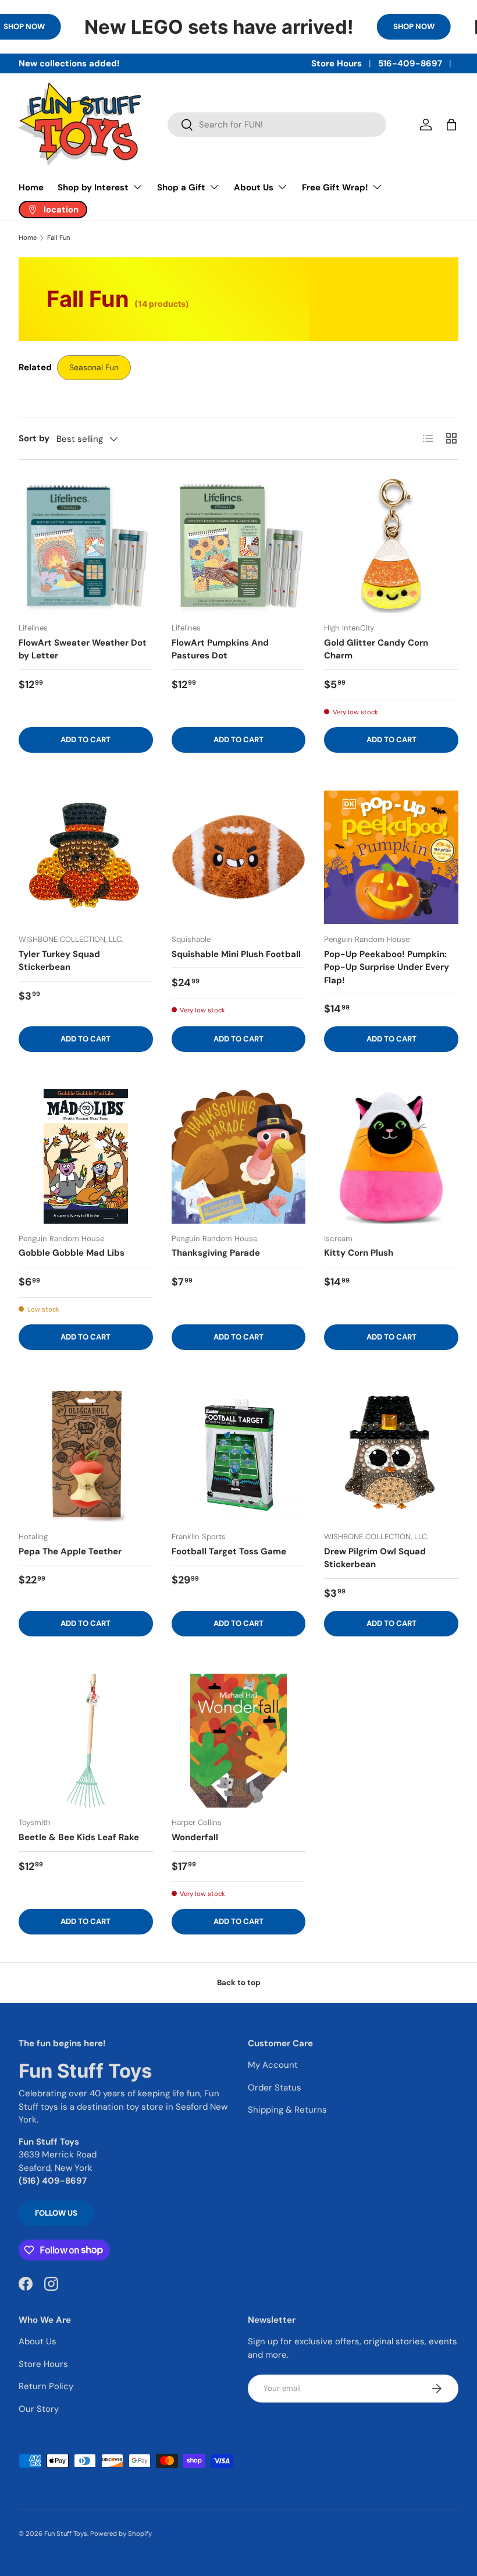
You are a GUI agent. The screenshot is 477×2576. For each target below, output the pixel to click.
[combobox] (277, 125)
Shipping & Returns (287, 2110)
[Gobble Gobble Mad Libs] (86, 1156)
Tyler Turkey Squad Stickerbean (59, 961)
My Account (273, 2065)
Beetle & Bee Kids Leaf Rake (79, 1837)
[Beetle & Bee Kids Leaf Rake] (86, 1741)
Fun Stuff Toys (66, 2534)
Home (31, 187)
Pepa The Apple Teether (70, 1551)
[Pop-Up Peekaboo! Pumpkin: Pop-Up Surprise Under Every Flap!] (391, 857)
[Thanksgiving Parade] (239, 1156)
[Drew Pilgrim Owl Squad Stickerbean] (391, 1454)
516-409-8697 (410, 63)
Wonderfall (195, 1837)
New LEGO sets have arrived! (219, 27)
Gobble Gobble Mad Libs (72, 1253)
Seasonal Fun (94, 367)
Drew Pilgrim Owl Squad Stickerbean (375, 1558)
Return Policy (46, 2386)
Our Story (39, 2409)
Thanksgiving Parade (216, 1253)
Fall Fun (58, 238)
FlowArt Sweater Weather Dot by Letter (83, 649)
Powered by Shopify (121, 2534)
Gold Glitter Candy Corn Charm (376, 649)
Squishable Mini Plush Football (236, 954)
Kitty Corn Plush (359, 1253)
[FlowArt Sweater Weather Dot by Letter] (86, 546)
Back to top (239, 1983)
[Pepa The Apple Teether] (86, 1454)
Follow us (56, 2213)
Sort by (34, 438)
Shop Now (414, 26)
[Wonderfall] (239, 1741)
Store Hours (337, 63)
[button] (451, 125)
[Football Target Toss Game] (239, 1454)
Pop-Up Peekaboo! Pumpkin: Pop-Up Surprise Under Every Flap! (387, 967)
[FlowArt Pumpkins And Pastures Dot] (239, 546)
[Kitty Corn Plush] (391, 1156)
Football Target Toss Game (229, 1551)
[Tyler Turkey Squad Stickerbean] (86, 857)
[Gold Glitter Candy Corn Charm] (391, 546)
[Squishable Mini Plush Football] (239, 857)
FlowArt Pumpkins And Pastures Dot (220, 649)
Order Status (275, 2088)
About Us (38, 2341)
